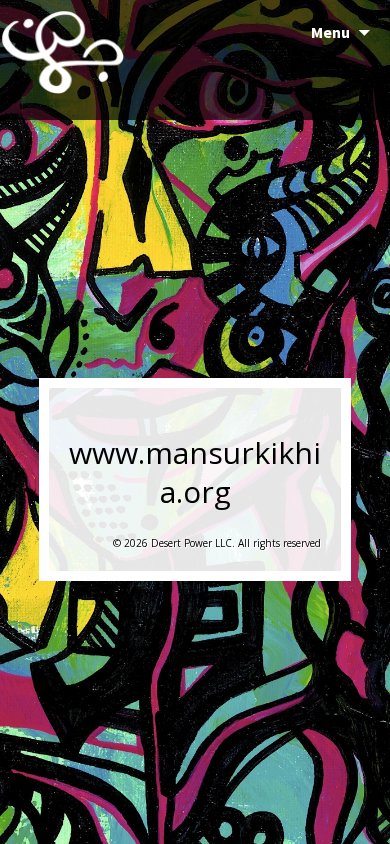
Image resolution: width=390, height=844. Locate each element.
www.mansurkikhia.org (195, 472)
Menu (330, 32)
